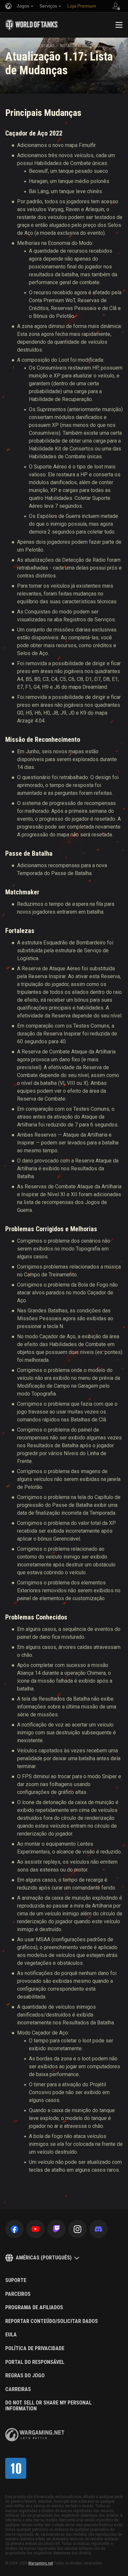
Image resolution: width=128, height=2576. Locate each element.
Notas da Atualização (80, 46)
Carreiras (18, 2389)
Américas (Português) (44, 2258)
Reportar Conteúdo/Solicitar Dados (52, 2321)
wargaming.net (35, 2435)
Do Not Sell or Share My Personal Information (48, 2406)
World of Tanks (32, 25)
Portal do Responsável (35, 2362)
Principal (13, 46)
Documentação (41, 46)
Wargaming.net (41, 2563)
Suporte (16, 2280)
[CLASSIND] (16, 2468)
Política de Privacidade (35, 2348)
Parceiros (18, 2294)
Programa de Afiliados (34, 2308)
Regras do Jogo (25, 2376)
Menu (119, 25)
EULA (11, 2335)
